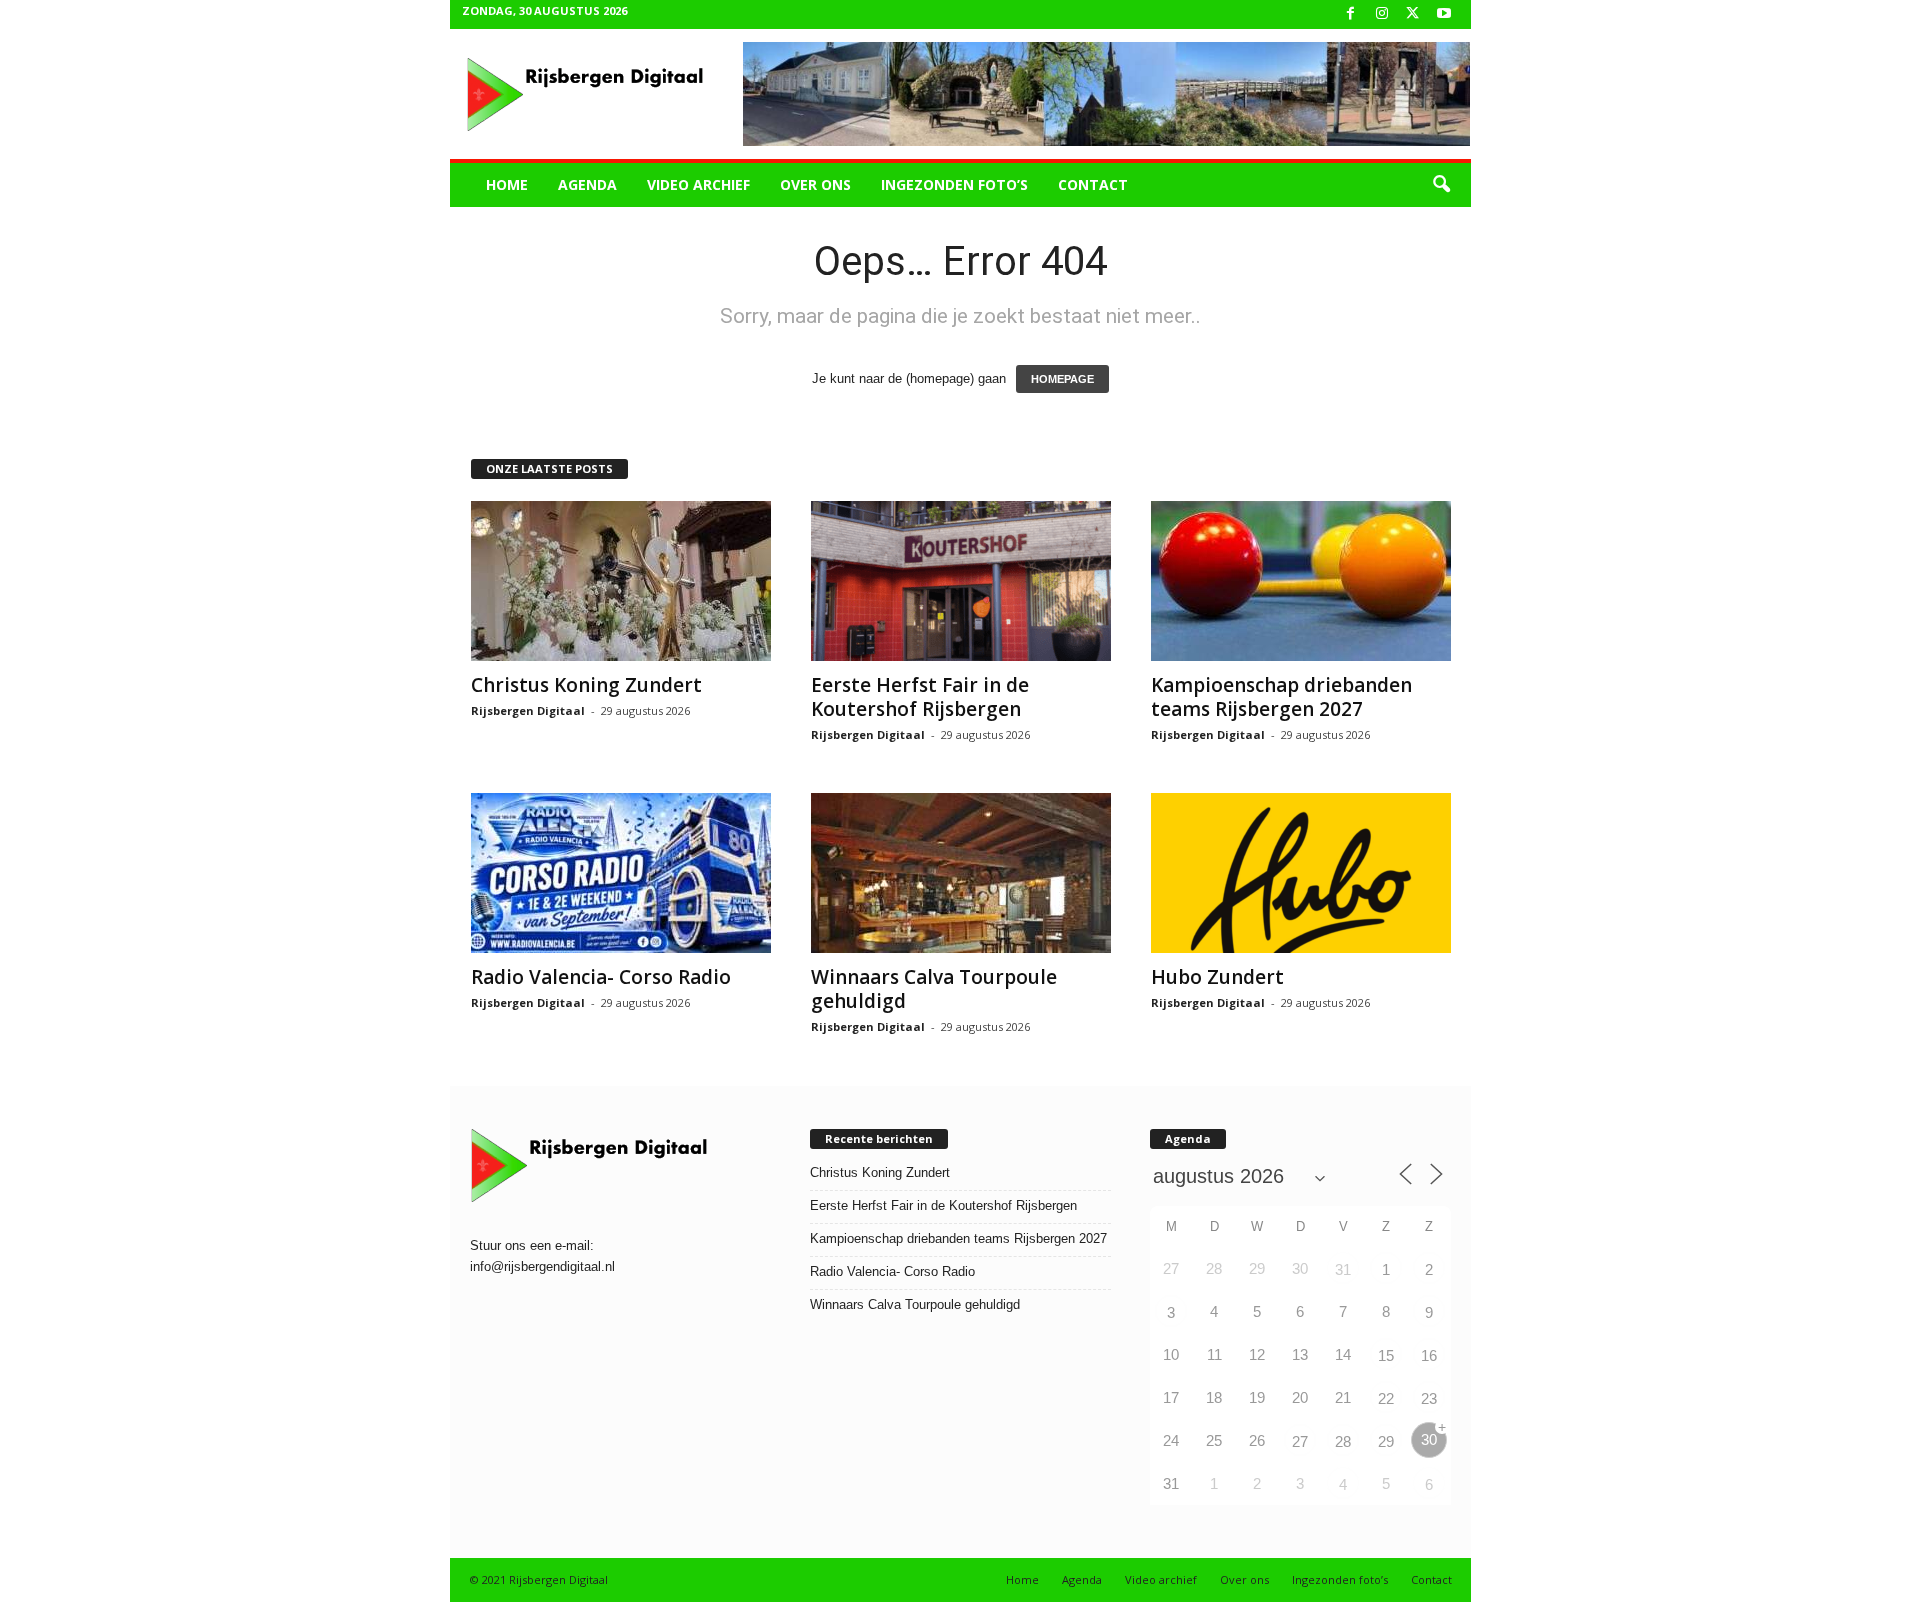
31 (1343, 1269)
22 (1386, 1398)
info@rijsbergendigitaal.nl (542, 1266)
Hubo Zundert (1217, 977)
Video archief (698, 184)
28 (1343, 1441)
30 (1429, 1439)
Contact (1093, 184)
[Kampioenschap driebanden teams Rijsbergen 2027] (1301, 581)
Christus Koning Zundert (586, 685)
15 (1386, 1355)
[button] (1441, 185)
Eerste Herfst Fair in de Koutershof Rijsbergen (920, 697)
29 (1386, 1441)
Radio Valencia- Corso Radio (601, 977)
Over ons (815, 184)
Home (507, 184)
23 (1429, 1398)
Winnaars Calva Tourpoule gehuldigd (934, 989)
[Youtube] (1444, 14)
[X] (1413, 14)
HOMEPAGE (1062, 379)
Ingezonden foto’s (954, 184)
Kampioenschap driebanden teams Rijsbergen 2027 (1281, 697)
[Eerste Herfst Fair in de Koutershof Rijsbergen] (961, 581)
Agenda (587, 184)
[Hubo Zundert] (1301, 873)
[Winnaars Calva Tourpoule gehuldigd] (961, 873)
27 (1300, 1441)
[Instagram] (1382, 14)
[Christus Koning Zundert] (621, 581)
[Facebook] (1351, 14)
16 (1429, 1355)
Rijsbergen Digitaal (528, 710)
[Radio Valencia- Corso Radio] (621, 873)
